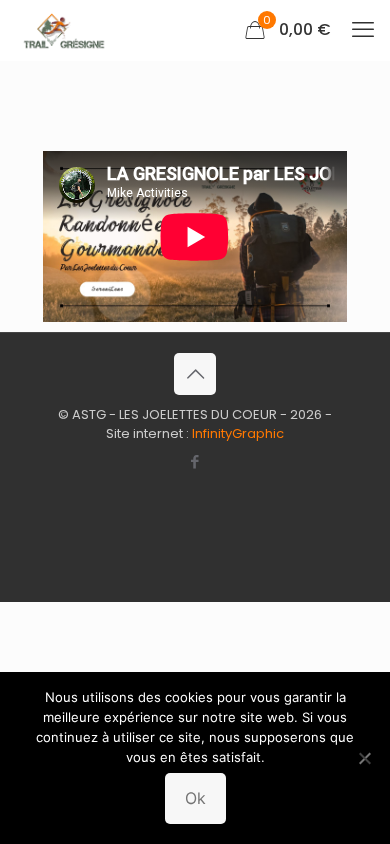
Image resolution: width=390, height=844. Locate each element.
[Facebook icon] (195, 461)
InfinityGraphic (238, 433)
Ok (195, 798)
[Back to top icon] (195, 374)
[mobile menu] (363, 30)
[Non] (365, 758)
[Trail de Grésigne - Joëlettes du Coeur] (61, 30)
